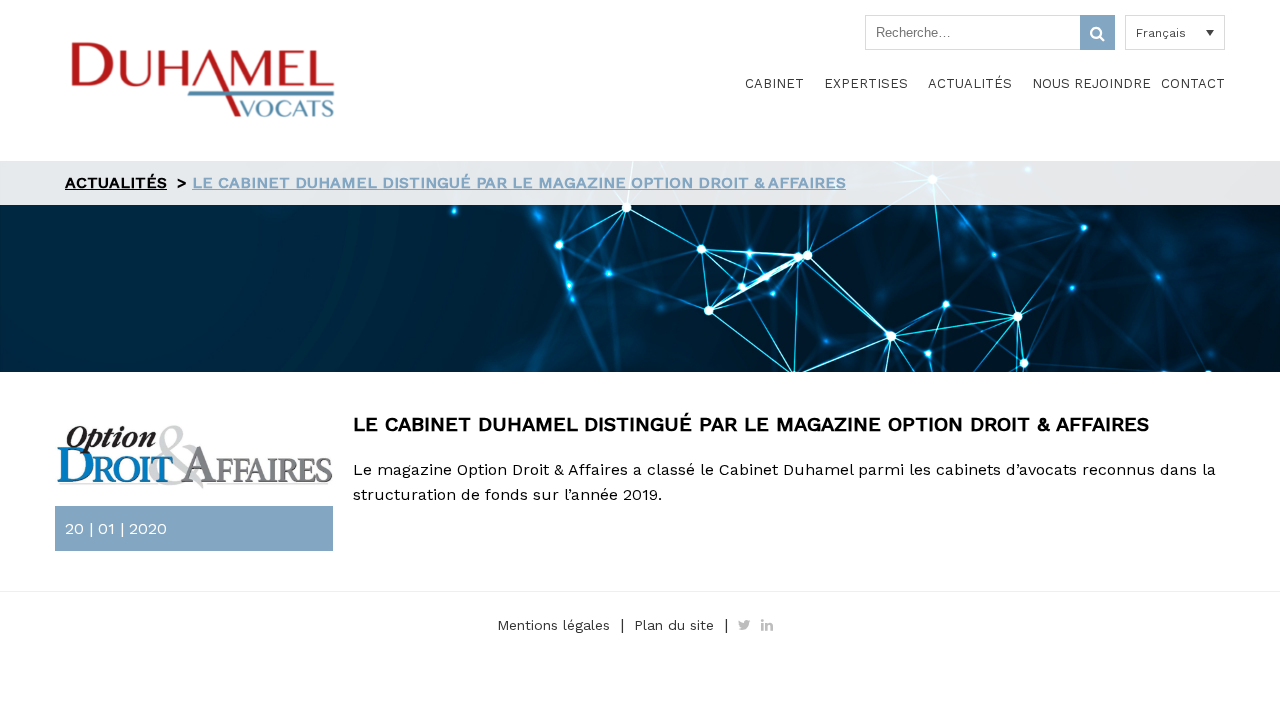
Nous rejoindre (1091, 83)
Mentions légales (553, 625)
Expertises (866, 83)
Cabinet (774, 83)
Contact (1193, 83)
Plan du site (674, 625)
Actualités (970, 83)
